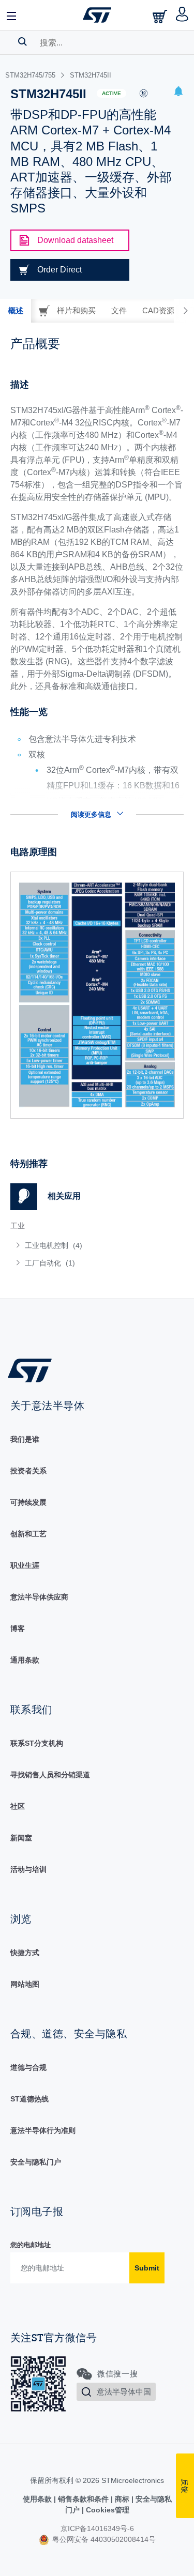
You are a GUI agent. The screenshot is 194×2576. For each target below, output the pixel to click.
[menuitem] (85, 1245)
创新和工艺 (28, 1534)
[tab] (16, 311)
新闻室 (21, 1838)
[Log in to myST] (182, 15)
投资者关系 (28, 1471)
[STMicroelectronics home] (97, 15)
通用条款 (25, 1660)
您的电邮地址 (31, 2245)
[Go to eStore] (161, 16)
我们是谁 (25, 1439)
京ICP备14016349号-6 (97, 2528)
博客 (18, 1628)
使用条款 (38, 2499)
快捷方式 (25, 1953)
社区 (18, 1806)
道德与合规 (28, 2067)
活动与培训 (28, 1869)
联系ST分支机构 (37, 1743)
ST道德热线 (29, 2099)
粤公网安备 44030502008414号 (103, 2539)
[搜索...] (23, 41)
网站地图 (25, 1984)
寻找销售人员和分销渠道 (50, 1775)
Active (111, 93)
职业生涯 (25, 1565)
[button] (12, 15)
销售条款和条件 (83, 2499)
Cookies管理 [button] (107, 2510)
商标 (122, 2499)
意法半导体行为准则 (43, 2130)
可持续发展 (28, 1502)
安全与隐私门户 (36, 2162)
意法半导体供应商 (39, 1597)
